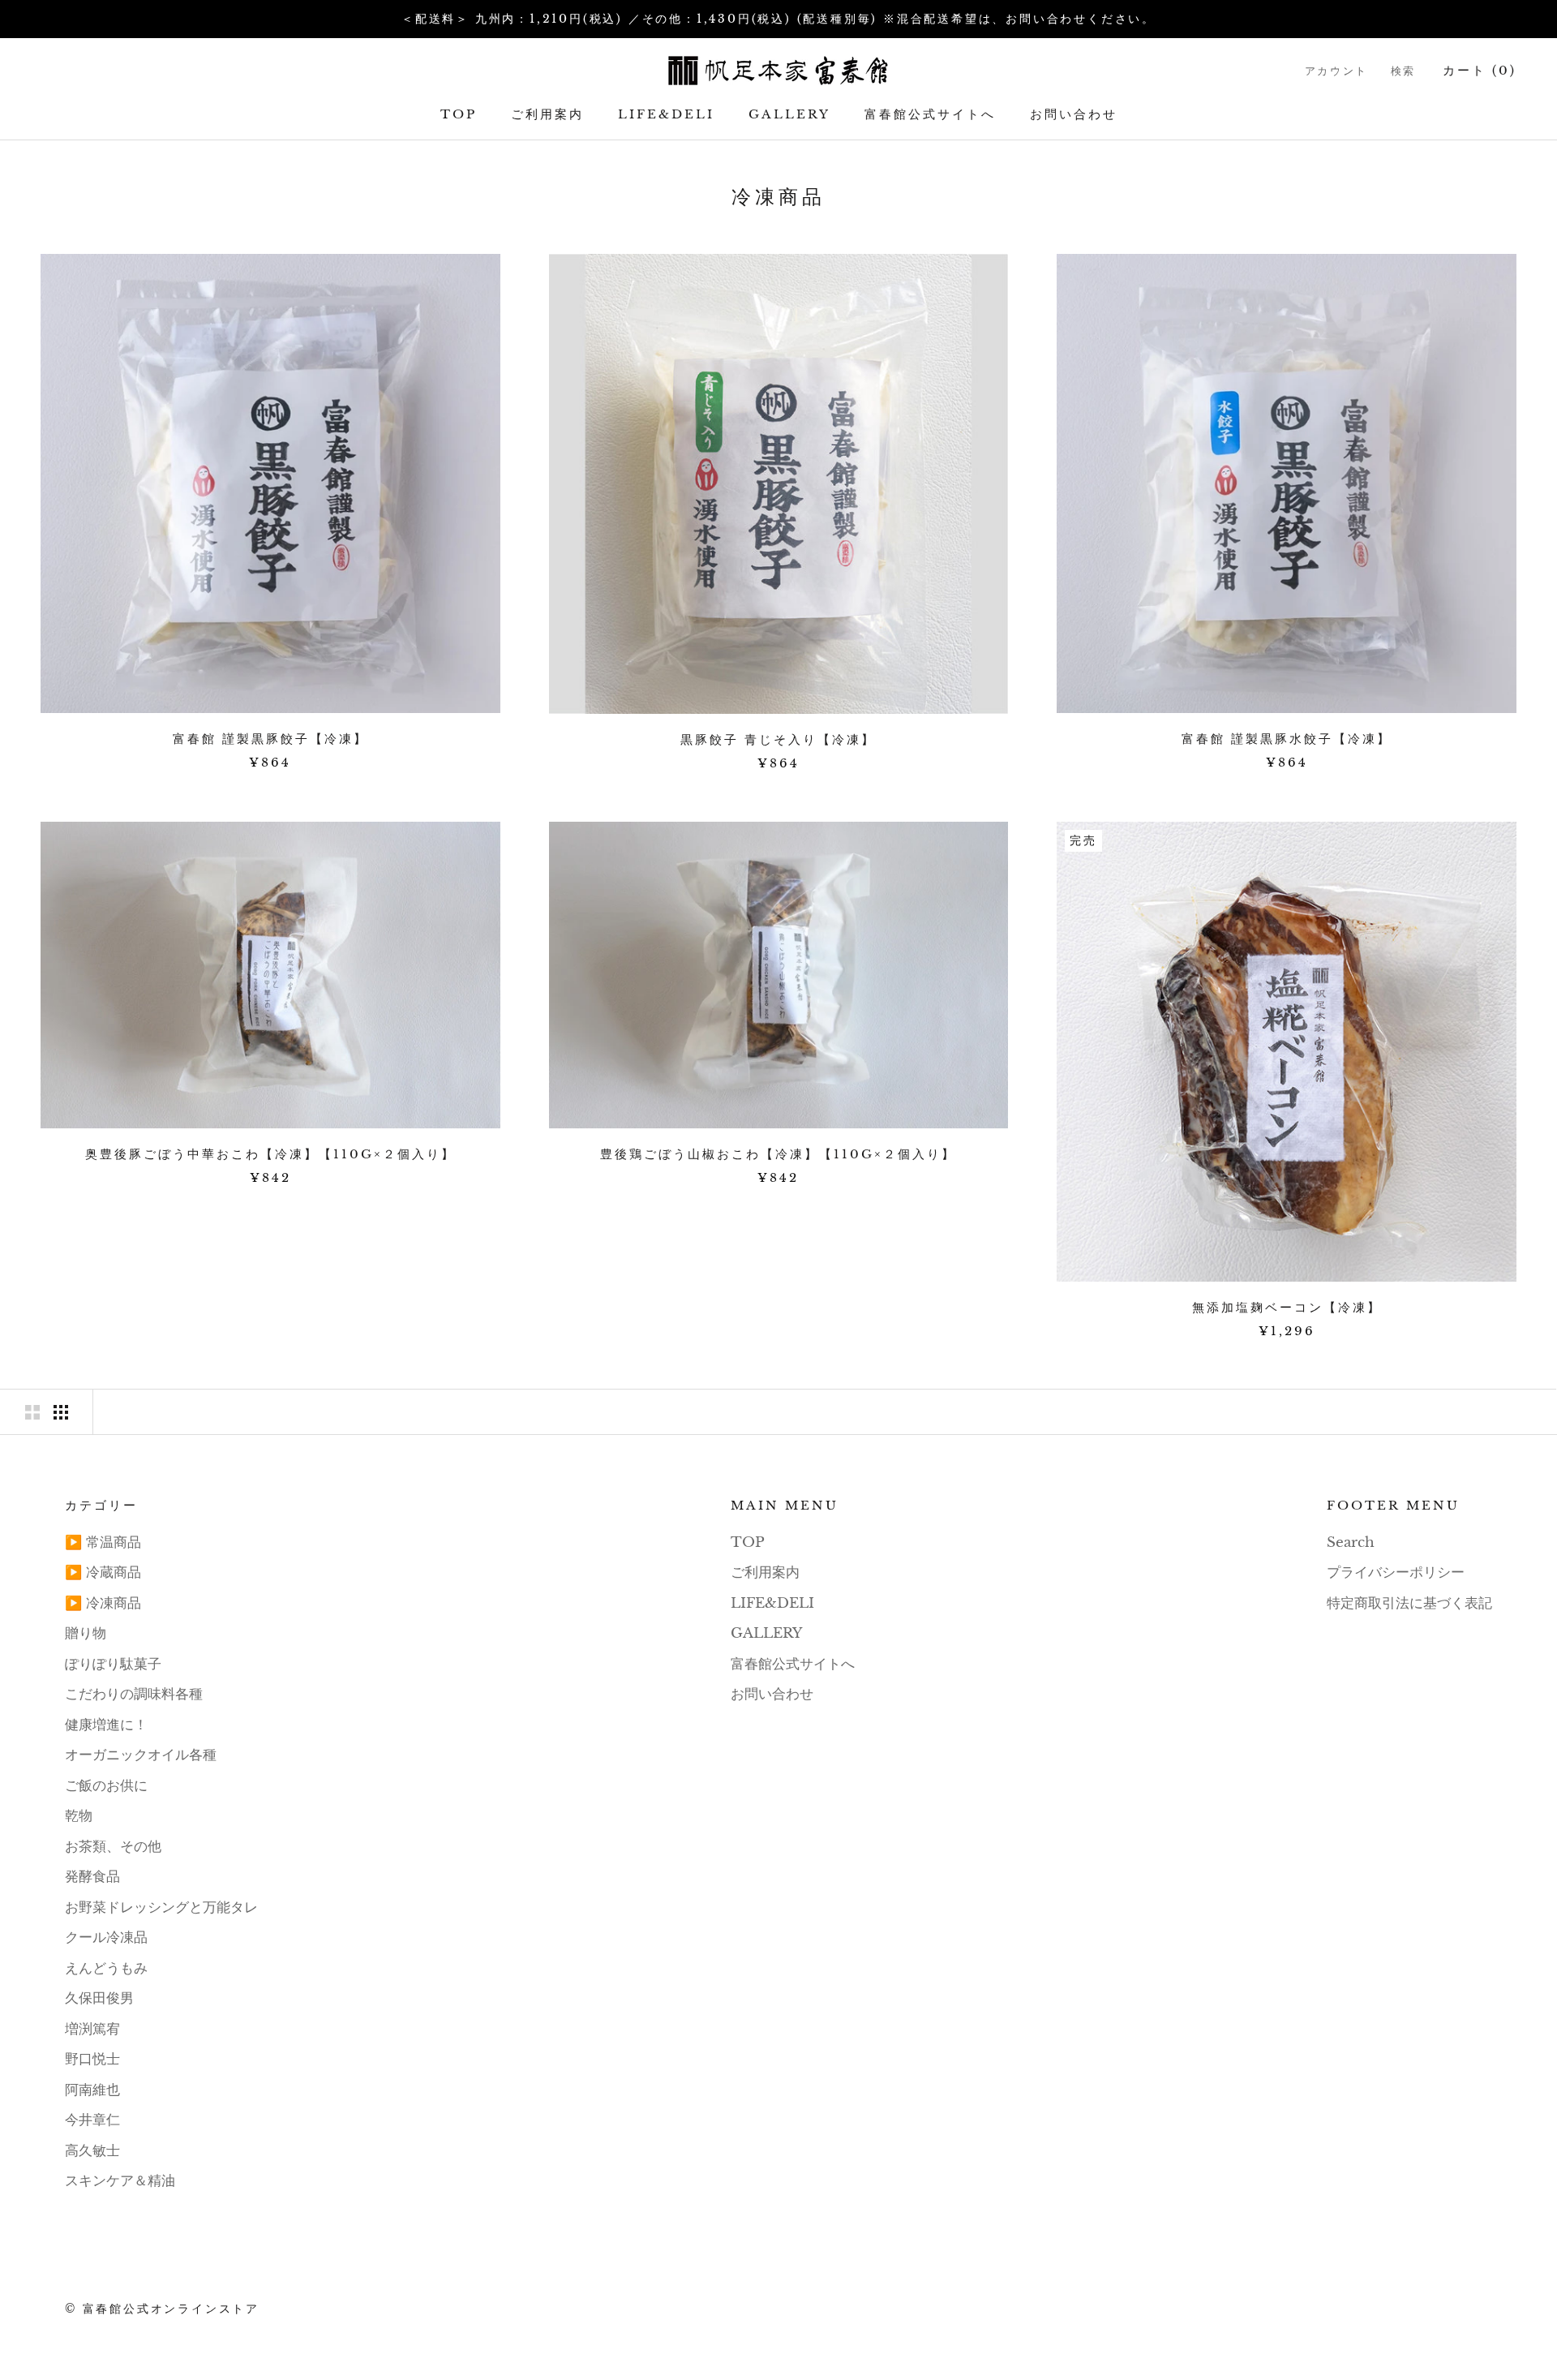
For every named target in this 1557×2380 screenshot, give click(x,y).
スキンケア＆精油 (120, 2181)
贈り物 (86, 1633)
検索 (1403, 71)
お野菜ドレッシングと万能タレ (161, 1907)
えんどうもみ (106, 1968)
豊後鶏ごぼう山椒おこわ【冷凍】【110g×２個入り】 (778, 1154)
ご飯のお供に (106, 1786)
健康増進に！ (106, 1725)
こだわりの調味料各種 (134, 1694)
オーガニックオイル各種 (141, 1755)
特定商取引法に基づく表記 (1409, 1603)
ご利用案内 (547, 114)
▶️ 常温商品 (103, 1542)
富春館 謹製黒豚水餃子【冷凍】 (1287, 739)
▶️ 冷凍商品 (103, 1603)
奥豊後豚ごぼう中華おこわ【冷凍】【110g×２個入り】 (270, 1154)
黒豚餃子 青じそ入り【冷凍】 (778, 739)
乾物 (79, 1816)
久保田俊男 (99, 1998)
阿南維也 (92, 2090)
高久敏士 (92, 2151)
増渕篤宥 (92, 2029)
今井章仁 (92, 2120)
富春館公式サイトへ (930, 114)
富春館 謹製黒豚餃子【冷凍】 (270, 739)
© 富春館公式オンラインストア (162, 2309)
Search (1351, 1542)
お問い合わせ (1074, 114)
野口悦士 (92, 2059)
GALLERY (789, 114)
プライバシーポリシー (1396, 1572)
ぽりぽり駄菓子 (113, 1664)
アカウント (1336, 71)
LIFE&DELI (666, 114)
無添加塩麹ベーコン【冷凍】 (1287, 1307)
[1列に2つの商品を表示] (32, 1412)
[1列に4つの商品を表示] (61, 1412)
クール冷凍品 (106, 1938)
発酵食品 (92, 1877)
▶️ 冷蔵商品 (103, 1572)
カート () (1480, 70)
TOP (459, 114)
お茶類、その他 (113, 1847)
